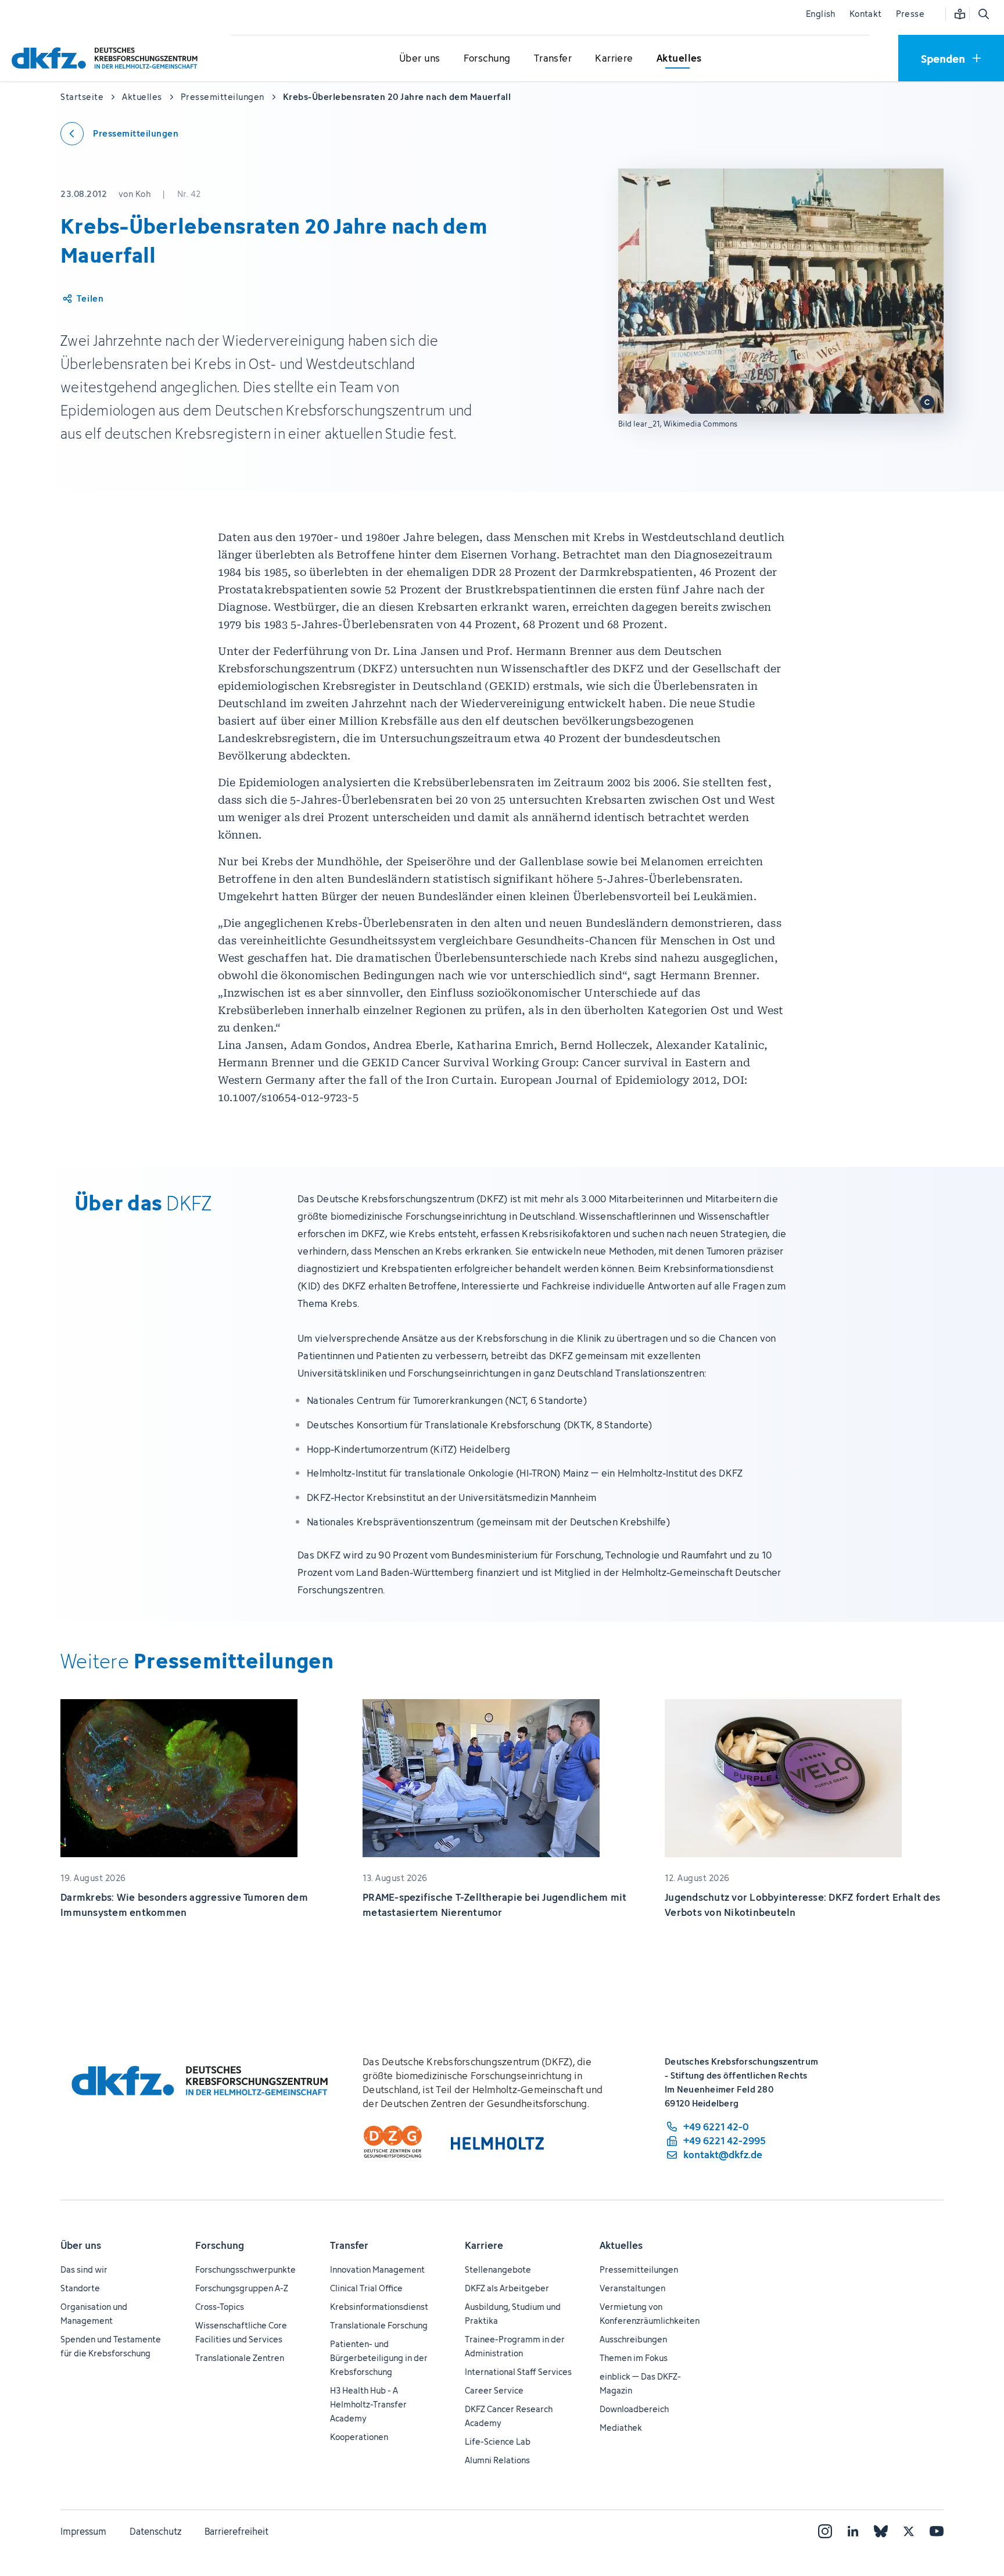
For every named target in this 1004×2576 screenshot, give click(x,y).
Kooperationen (359, 2437)
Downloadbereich (634, 2409)
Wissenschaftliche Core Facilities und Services (241, 2332)
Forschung (220, 2245)
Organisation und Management (94, 2314)
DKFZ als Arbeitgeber (507, 2288)
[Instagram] (825, 2531)
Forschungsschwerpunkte (245, 2269)
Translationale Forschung (379, 2325)
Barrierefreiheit (236, 2531)
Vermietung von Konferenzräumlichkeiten (650, 2314)
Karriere (484, 2245)
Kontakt (866, 14)
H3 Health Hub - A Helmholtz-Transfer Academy (368, 2404)
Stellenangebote (498, 2269)
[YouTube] (937, 2531)
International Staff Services (518, 2372)
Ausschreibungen (633, 2339)
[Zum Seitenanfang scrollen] (969, 2514)
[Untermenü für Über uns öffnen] (419, 59)
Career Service (494, 2390)
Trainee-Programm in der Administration (515, 2346)
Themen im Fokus (634, 2358)
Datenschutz (155, 2531)
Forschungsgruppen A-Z (242, 2288)
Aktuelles (621, 2245)
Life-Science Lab (498, 2441)
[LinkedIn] (853, 2531)
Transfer (349, 2245)
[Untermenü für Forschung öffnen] (487, 59)
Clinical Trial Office (366, 2288)
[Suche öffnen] (983, 14)
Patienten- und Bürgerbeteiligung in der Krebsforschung (379, 2358)
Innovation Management (377, 2269)
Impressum (83, 2531)
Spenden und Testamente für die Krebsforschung (111, 2346)
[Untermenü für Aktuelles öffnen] (679, 59)
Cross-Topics (220, 2307)
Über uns (81, 2245)
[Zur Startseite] (107, 58)
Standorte (80, 2288)
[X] (909, 2531)
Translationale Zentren (240, 2358)
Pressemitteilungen (639, 2269)
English (821, 14)
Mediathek (621, 2428)
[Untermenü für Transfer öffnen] (553, 59)
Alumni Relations (497, 2460)
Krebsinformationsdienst (379, 2307)
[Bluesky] (881, 2531)
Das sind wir (84, 2269)
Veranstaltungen (632, 2288)
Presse (910, 14)
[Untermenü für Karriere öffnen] (614, 59)
